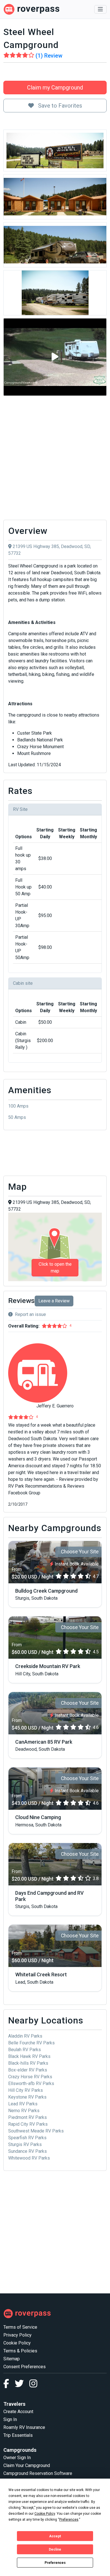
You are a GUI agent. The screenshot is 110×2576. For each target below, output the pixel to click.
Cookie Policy (17, 2343)
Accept (55, 2536)
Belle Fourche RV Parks (31, 2043)
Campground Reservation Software (38, 2473)
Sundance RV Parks (27, 2151)
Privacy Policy (17, 2335)
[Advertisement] (55, 458)
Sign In (10, 2419)
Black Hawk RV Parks (29, 2056)
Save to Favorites (59, 106)
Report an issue (30, 1314)
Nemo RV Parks (24, 2111)
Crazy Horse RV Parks (30, 2077)
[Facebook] (9, 2385)
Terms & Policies (20, 2351)
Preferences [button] (69, 2520)
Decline (55, 2549)
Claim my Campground (55, 88)
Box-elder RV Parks (28, 2070)
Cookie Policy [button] (45, 2514)
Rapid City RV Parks (28, 2124)
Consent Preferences (25, 2367)
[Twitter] (22, 2385)
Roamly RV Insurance (24, 2427)
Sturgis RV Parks (25, 2144)
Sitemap (12, 2359)
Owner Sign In (17, 2458)
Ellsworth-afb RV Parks (31, 2083)
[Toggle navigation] (100, 9)
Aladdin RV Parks (25, 2036)
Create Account (18, 2412)
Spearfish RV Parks (27, 2138)
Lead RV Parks (23, 2104)
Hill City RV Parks (26, 2090)
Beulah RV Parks (25, 2050)
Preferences (55, 2563)
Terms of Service (20, 2327)
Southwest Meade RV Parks (36, 2131)
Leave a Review (54, 1301)
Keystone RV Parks (27, 2097)
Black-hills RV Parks (28, 2063)
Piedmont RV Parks (27, 2117)
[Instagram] (33, 2385)
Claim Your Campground (27, 2465)
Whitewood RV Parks (29, 2158)
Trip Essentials (18, 2435)
